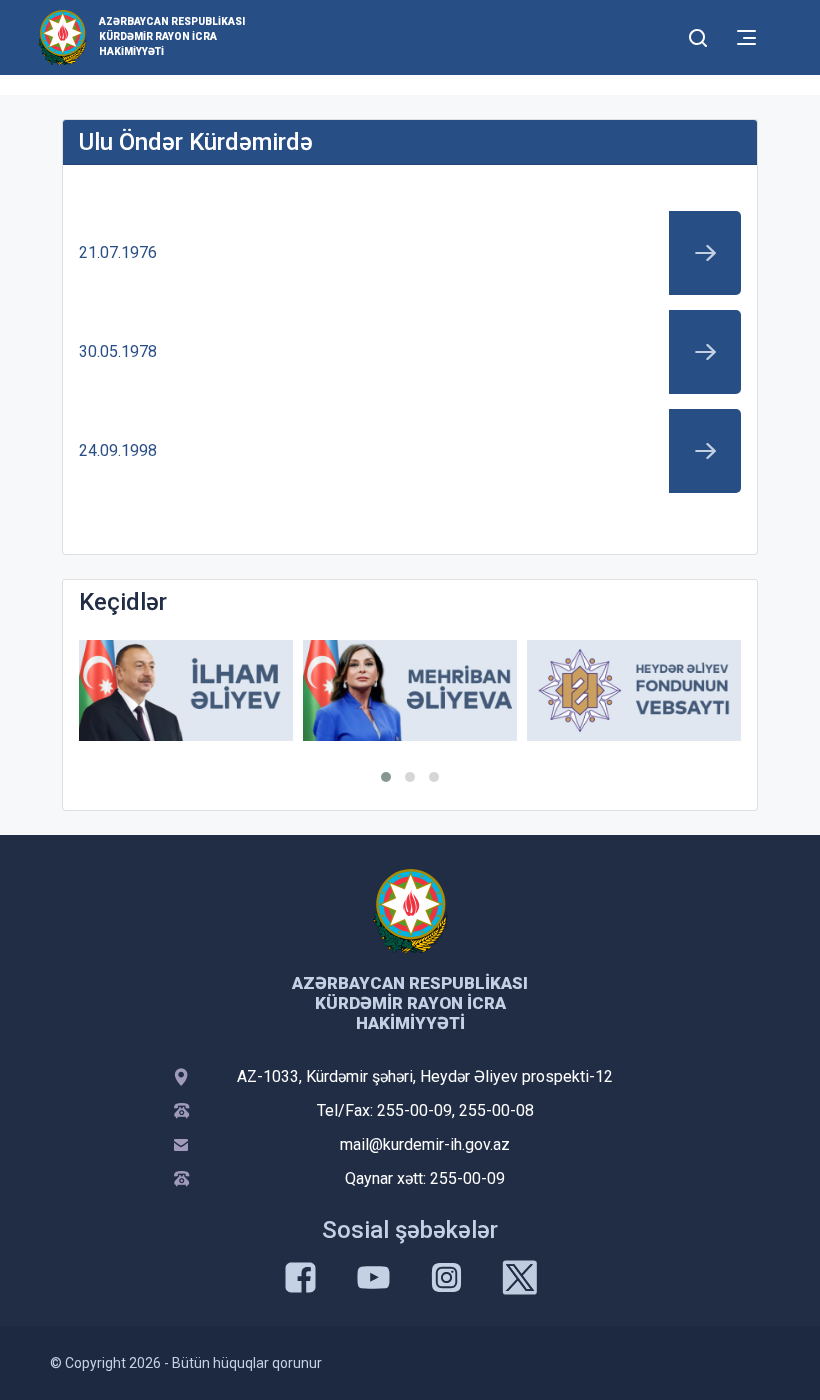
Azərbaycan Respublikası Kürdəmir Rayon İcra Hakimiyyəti (172, 36)
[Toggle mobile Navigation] (746, 37)
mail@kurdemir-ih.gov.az (425, 1144)
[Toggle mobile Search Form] (698, 35)
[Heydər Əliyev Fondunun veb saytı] (634, 690)
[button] (386, 777)
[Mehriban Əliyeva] (410, 690)
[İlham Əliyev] (186, 690)
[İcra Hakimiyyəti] (62, 36)
